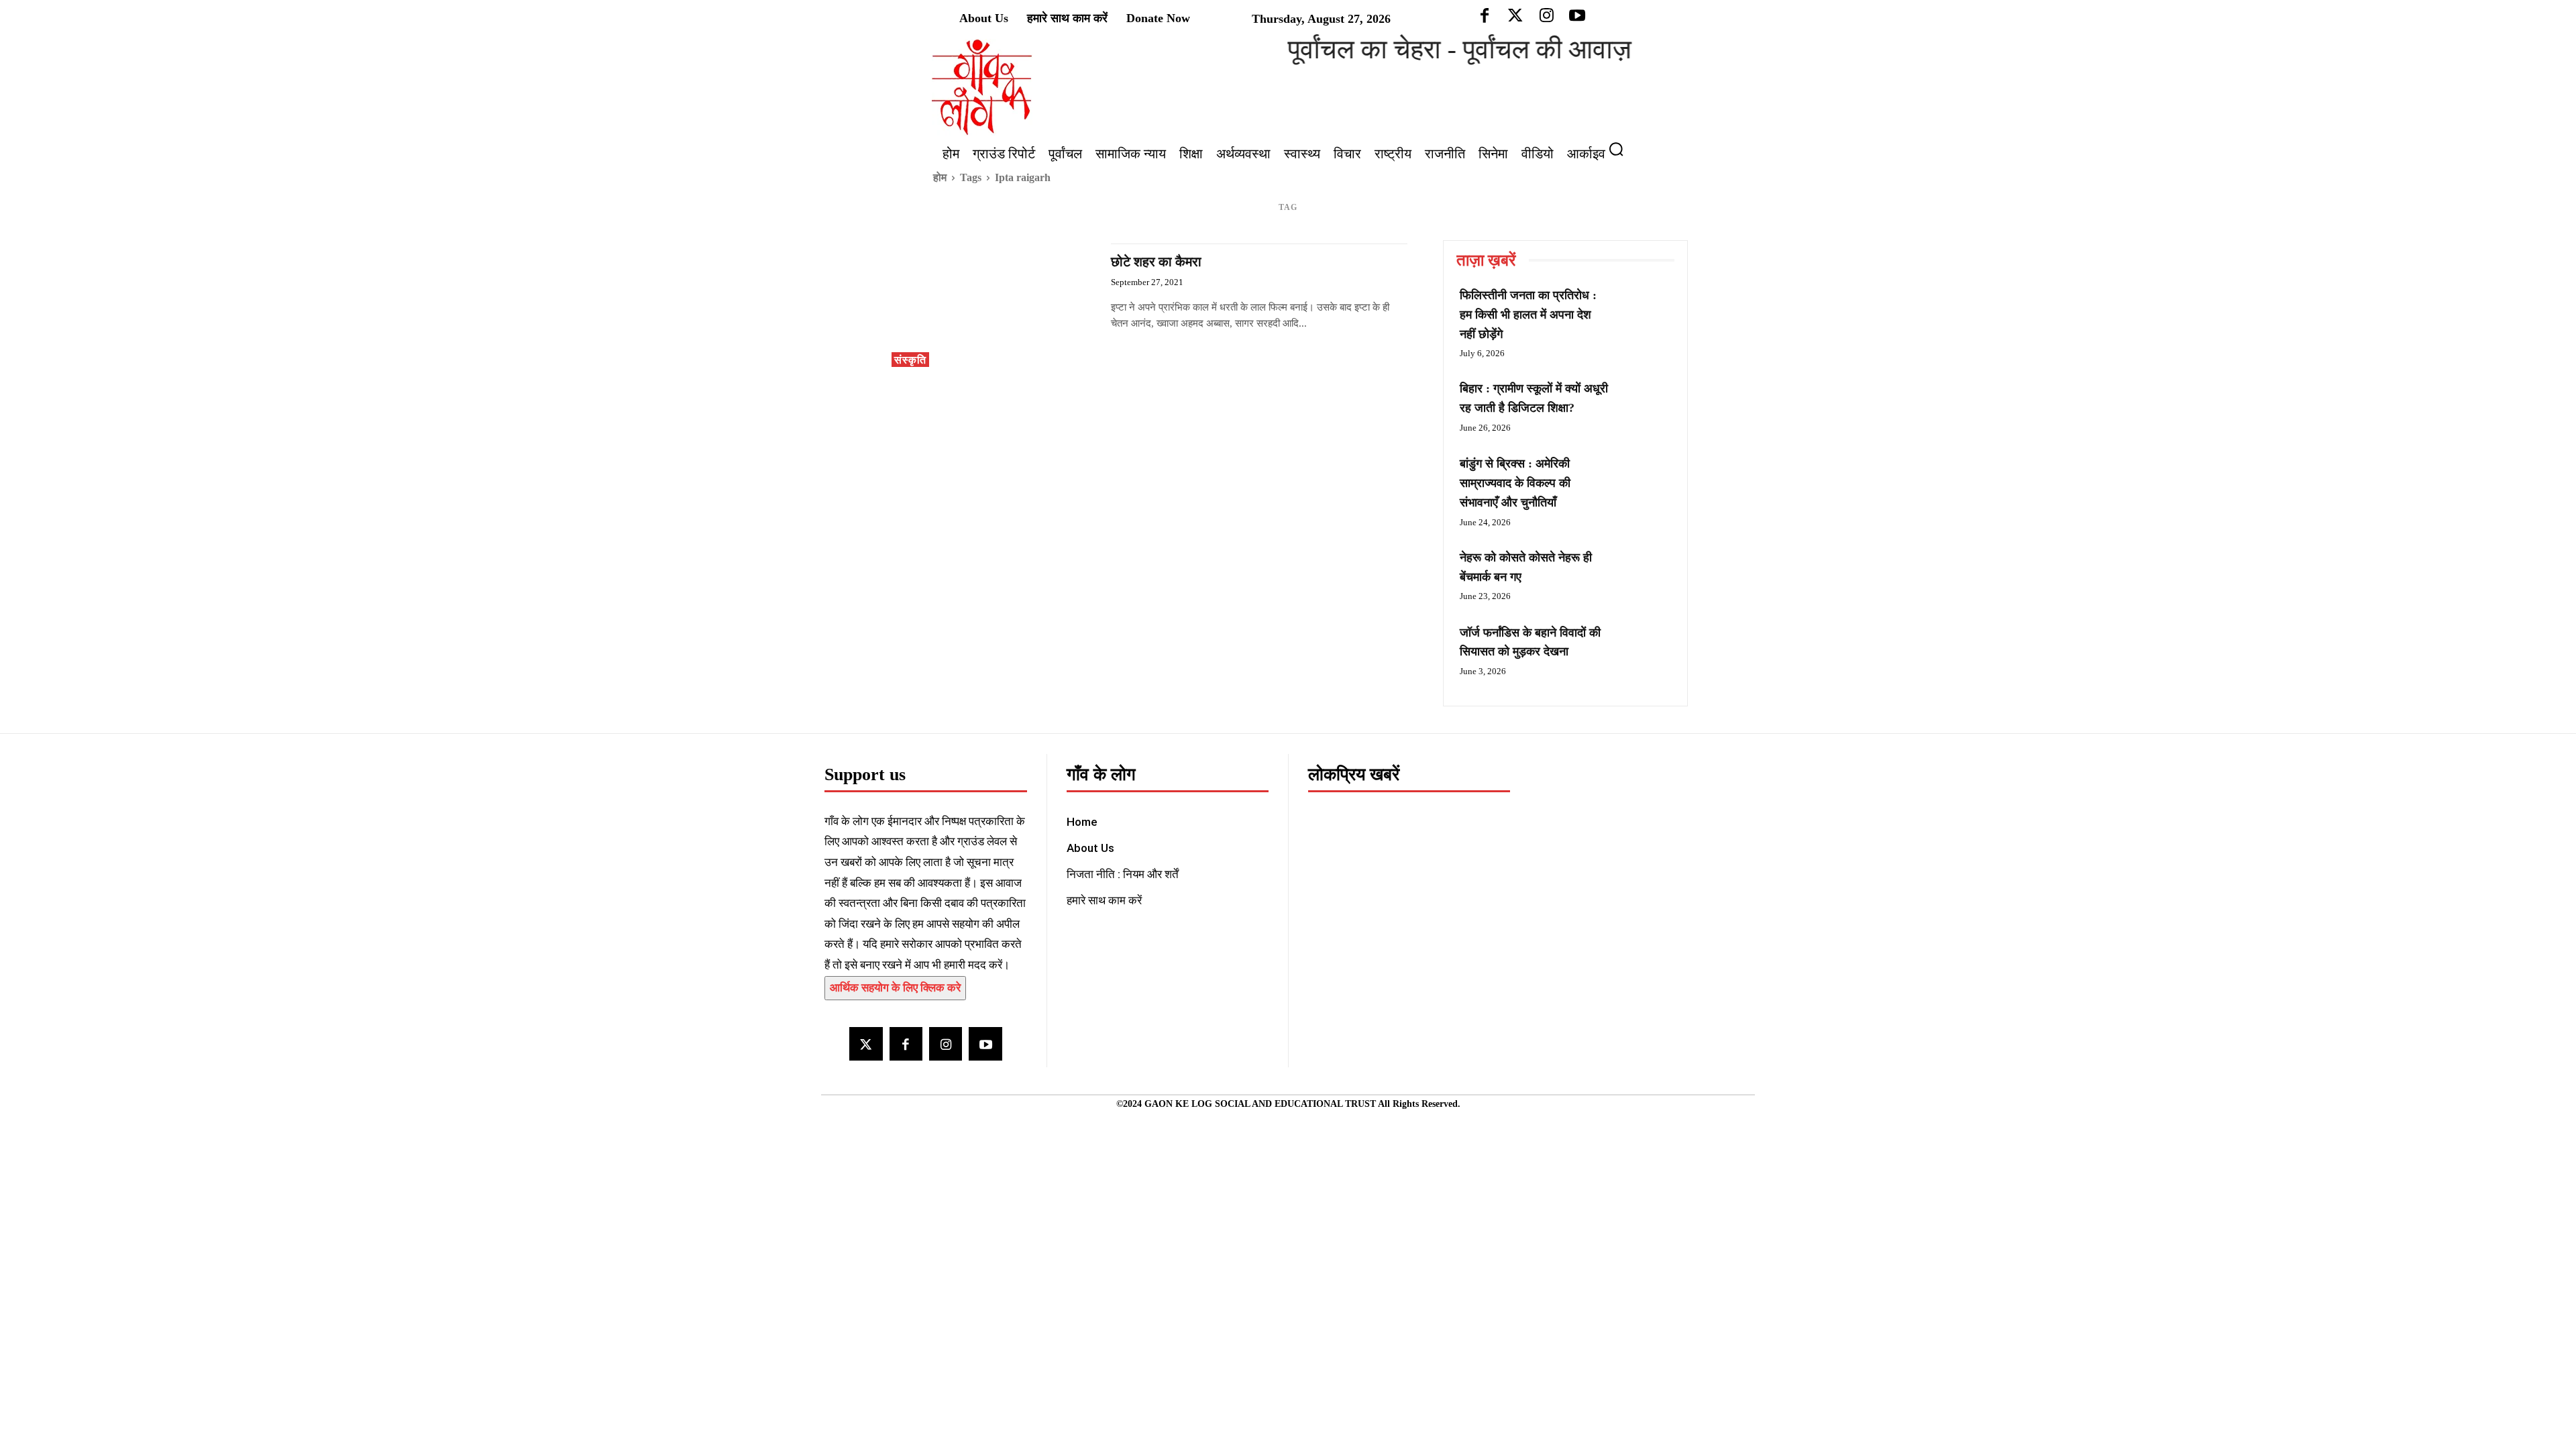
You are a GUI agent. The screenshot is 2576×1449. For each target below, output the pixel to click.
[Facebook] (906, 1043)
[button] (1621, 149)
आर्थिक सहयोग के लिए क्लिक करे (895, 988)
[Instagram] (946, 1043)
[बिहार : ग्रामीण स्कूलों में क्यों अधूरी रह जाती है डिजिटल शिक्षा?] (1644, 404)
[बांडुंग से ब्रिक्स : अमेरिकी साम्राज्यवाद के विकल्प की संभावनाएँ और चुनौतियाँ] (1644, 479)
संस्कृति (910, 360)
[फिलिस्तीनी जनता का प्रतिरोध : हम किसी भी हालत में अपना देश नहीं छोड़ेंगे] (1644, 311)
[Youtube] (985, 1043)
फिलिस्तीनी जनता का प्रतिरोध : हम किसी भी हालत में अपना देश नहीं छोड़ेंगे (1528, 315)
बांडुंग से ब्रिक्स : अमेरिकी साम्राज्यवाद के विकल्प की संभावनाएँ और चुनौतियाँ (1515, 483)
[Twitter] (866, 1043)
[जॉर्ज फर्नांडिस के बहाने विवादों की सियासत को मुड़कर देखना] (1644, 648)
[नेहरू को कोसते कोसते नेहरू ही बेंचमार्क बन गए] (1644, 573)
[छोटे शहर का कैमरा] (995, 305)
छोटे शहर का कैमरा (1156, 262)
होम (940, 177)
